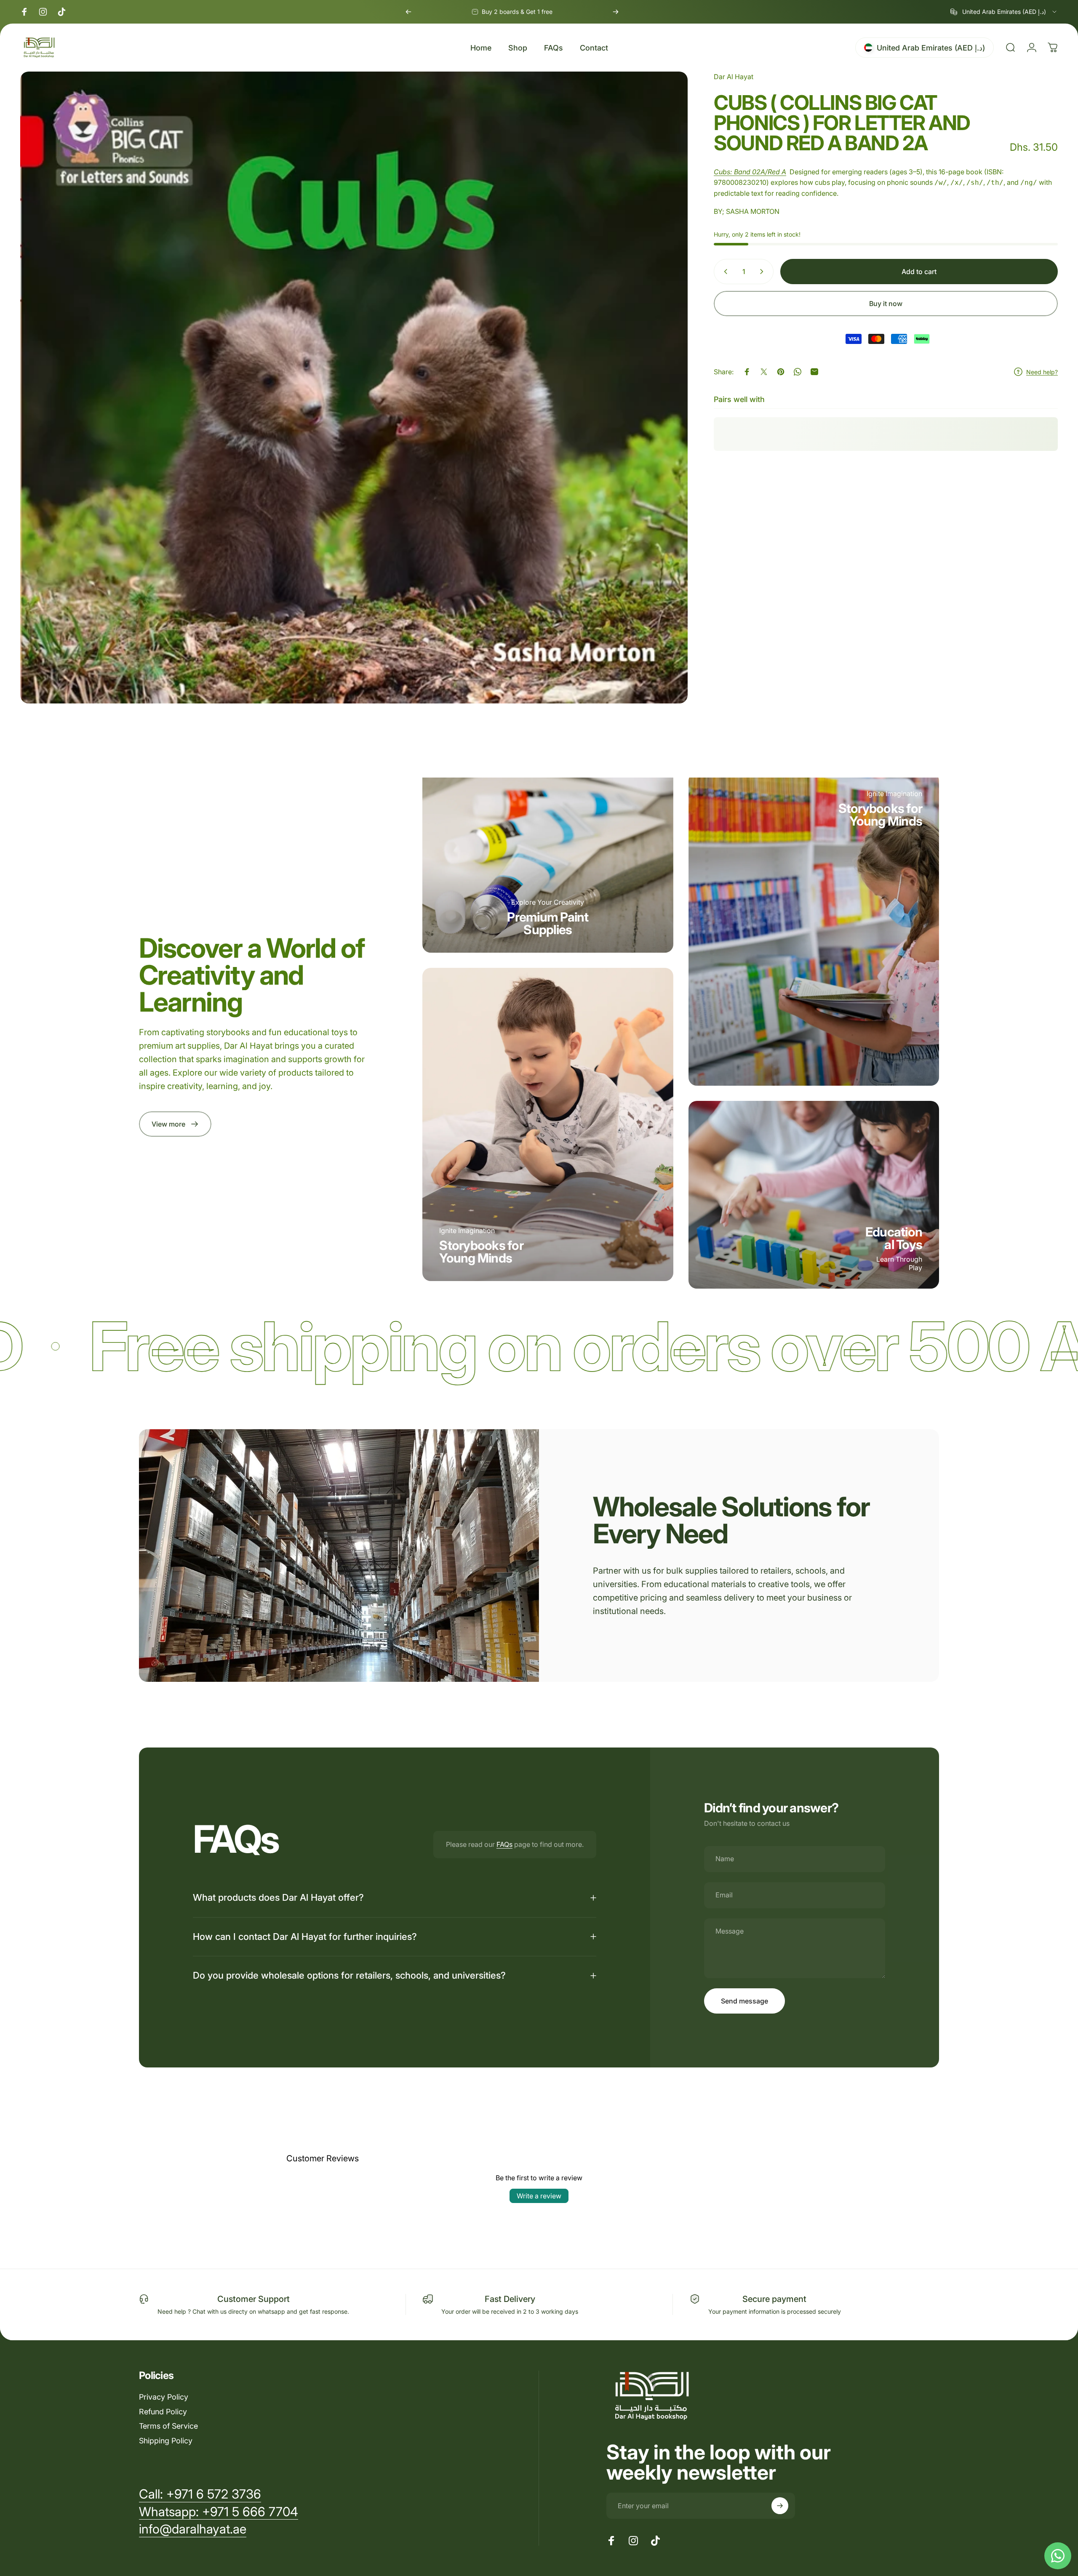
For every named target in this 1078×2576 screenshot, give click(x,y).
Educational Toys (894, 1238)
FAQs (504, 1844)
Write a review (539, 2196)
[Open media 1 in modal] (354, 388)
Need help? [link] (1042, 372)
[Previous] (408, 12)
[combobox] (1004, 12)
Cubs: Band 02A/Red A (750, 172)
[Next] (616, 12)
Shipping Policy (166, 2441)
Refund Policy (163, 2412)
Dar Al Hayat (734, 77)
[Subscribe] (780, 2506)
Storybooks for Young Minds (481, 1252)
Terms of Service (168, 2426)
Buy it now (886, 304)
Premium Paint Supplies (548, 923)
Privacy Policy (164, 2397)
